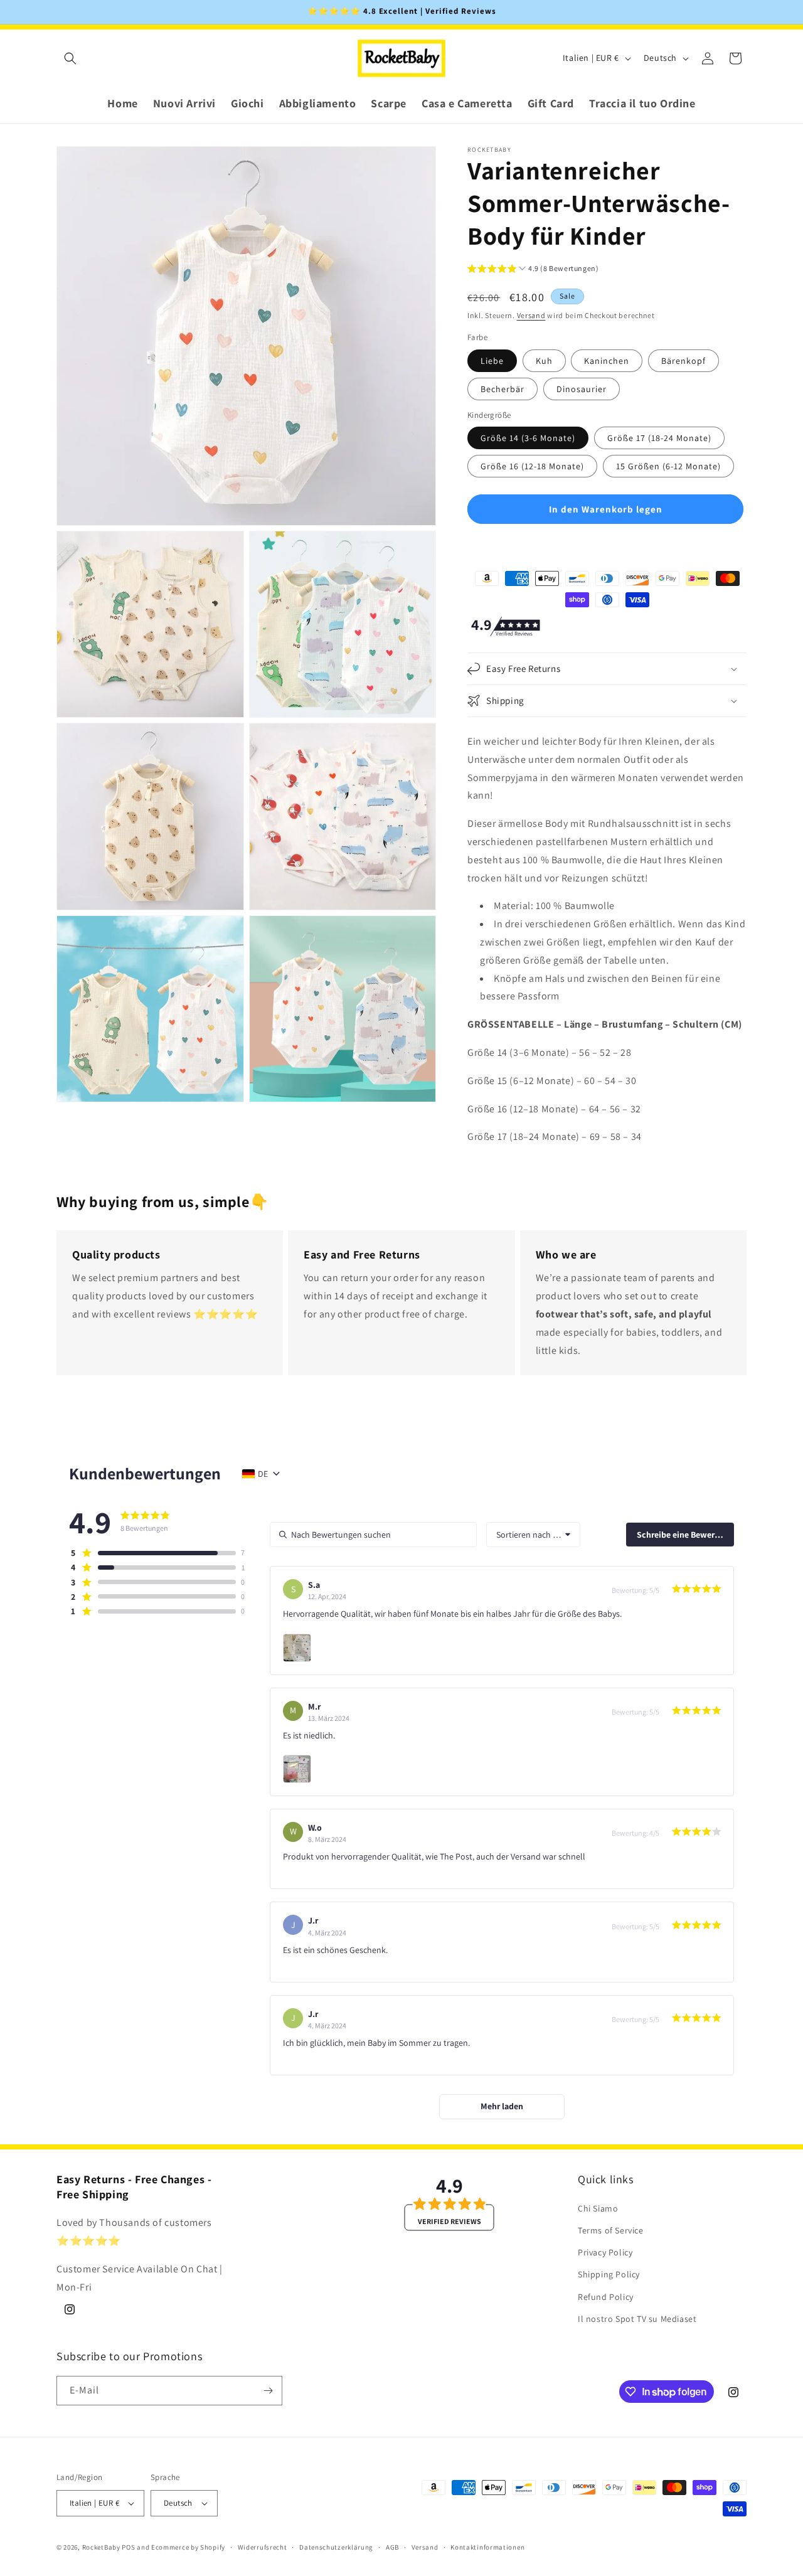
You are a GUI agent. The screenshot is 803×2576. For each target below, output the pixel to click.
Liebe (492, 361)
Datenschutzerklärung (336, 2547)
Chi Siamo (598, 2208)
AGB (392, 2547)
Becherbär (503, 389)
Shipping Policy (609, 2274)
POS (128, 2547)
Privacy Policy (605, 2252)
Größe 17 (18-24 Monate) (659, 438)
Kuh (544, 361)
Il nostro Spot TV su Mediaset (637, 2319)
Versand (531, 315)
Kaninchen (607, 361)
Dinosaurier (582, 389)
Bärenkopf (683, 361)
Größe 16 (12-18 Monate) (532, 466)
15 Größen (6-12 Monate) (668, 466)
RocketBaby (101, 2547)
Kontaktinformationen (487, 2547)
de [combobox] (263, 1474)
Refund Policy (606, 2296)
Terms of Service (611, 2230)
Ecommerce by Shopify (188, 2547)
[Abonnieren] (268, 2391)
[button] (70, 58)
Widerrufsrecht (263, 2547)
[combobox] (533, 1535)
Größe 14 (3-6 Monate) (528, 438)
